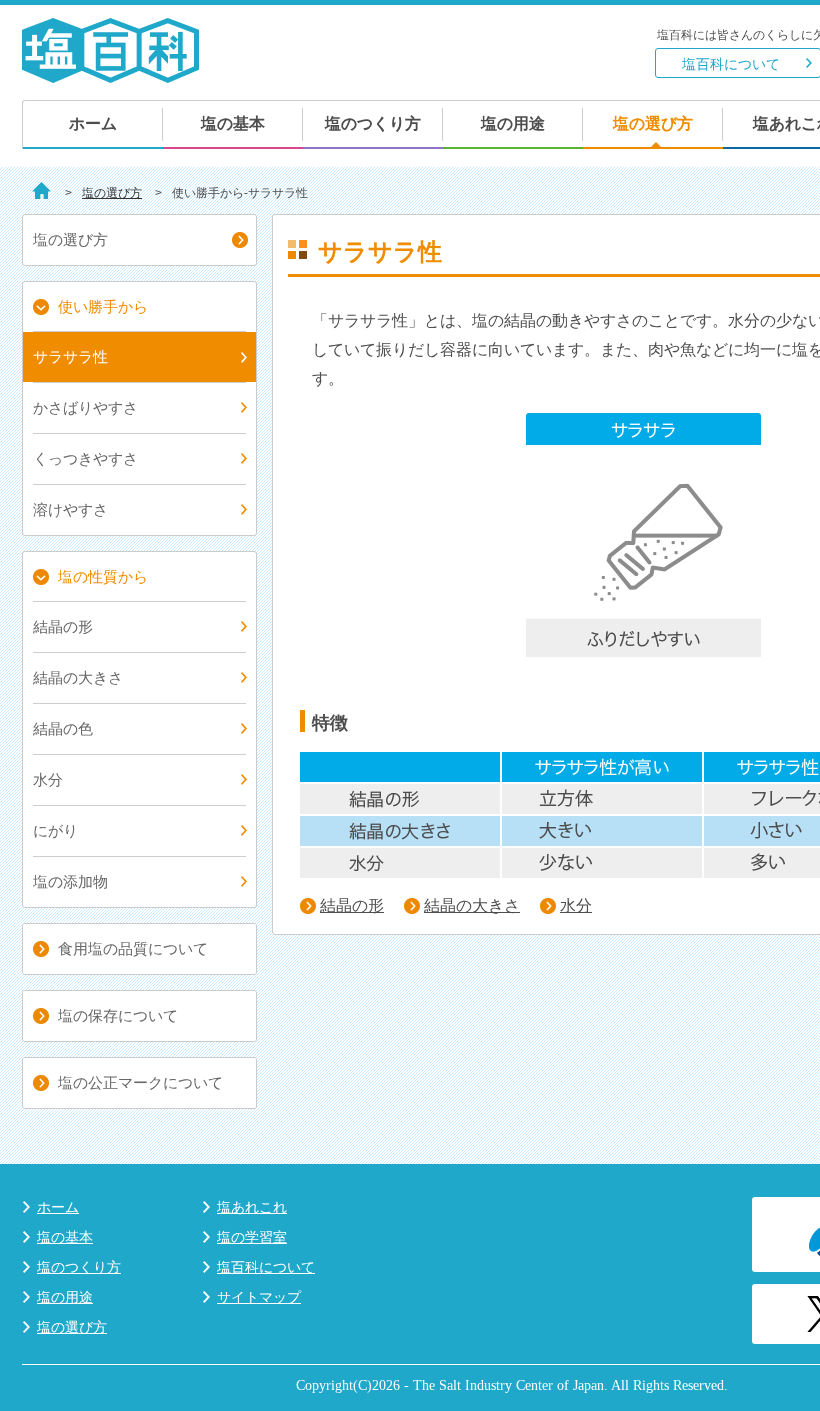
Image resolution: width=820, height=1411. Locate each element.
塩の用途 (513, 123)
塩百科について (731, 64)
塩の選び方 (653, 123)
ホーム (93, 123)
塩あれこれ (252, 1207)
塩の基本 (233, 123)
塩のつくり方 (373, 123)
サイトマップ (259, 1297)
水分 (576, 906)
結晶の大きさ (472, 906)
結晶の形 (352, 906)
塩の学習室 (252, 1237)
